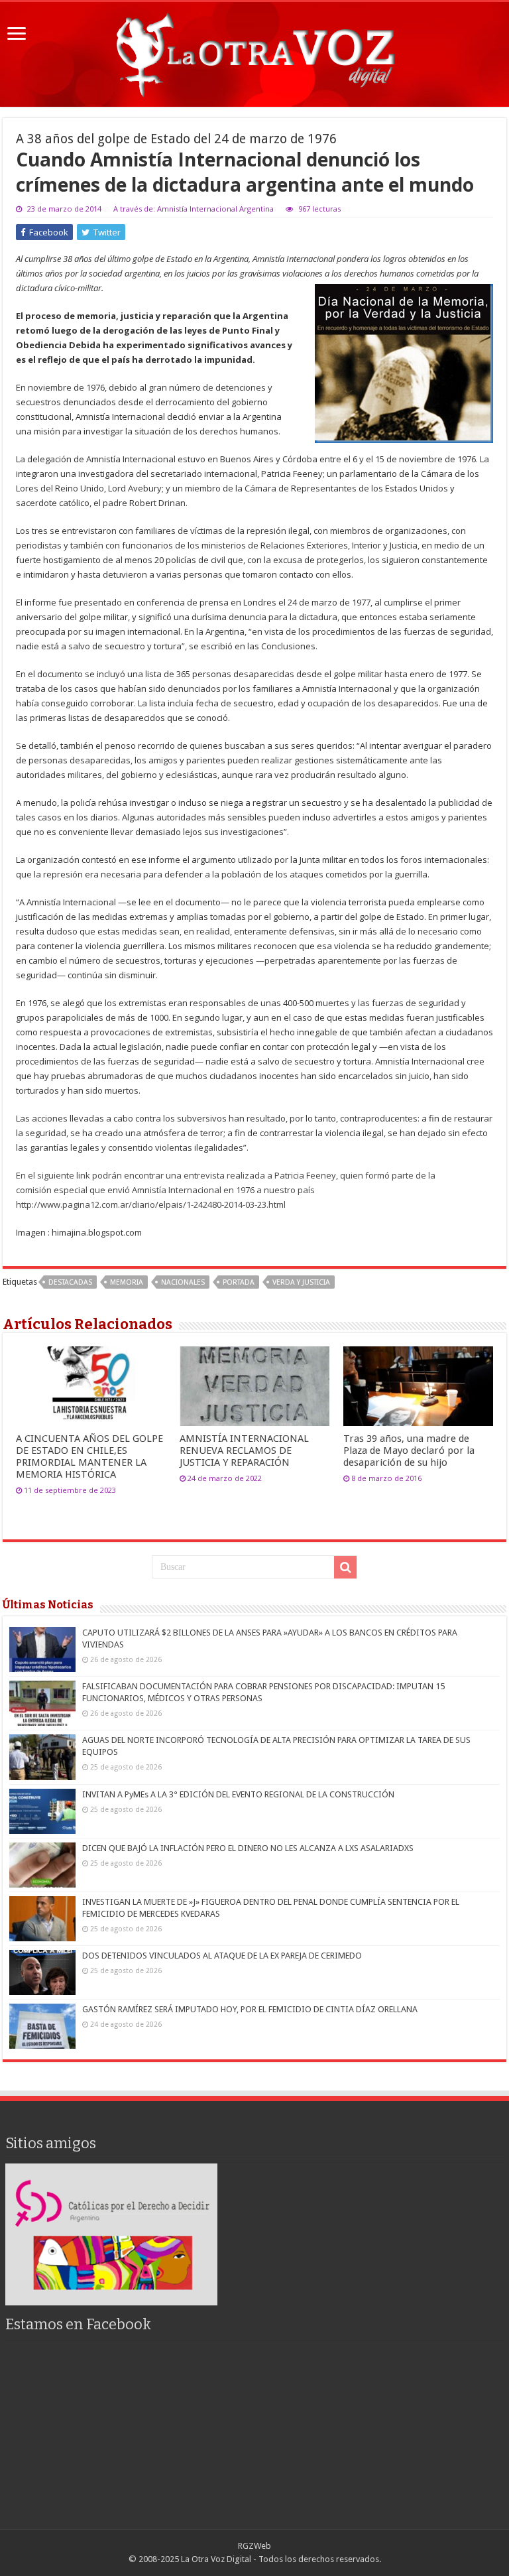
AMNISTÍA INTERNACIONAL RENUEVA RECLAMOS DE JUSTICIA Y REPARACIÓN (244, 1450)
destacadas (70, 1282)
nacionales (183, 1282)
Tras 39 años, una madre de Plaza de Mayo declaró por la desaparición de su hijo (409, 1450)
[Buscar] (345, 1567)
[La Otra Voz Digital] (254, 52)
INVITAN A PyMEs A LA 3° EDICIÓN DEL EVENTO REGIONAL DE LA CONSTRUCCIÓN (238, 1794)
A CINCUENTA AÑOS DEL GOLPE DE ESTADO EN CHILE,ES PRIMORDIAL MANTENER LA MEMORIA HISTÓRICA (89, 1456)
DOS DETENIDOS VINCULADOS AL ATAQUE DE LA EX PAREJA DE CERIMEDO (222, 1956)
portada (239, 1282)
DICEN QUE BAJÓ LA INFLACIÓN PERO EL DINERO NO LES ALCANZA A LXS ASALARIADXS (248, 1848)
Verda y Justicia (301, 1282)
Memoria (127, 1282)
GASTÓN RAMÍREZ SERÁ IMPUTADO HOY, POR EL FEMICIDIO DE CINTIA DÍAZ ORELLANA (250, 2009)
